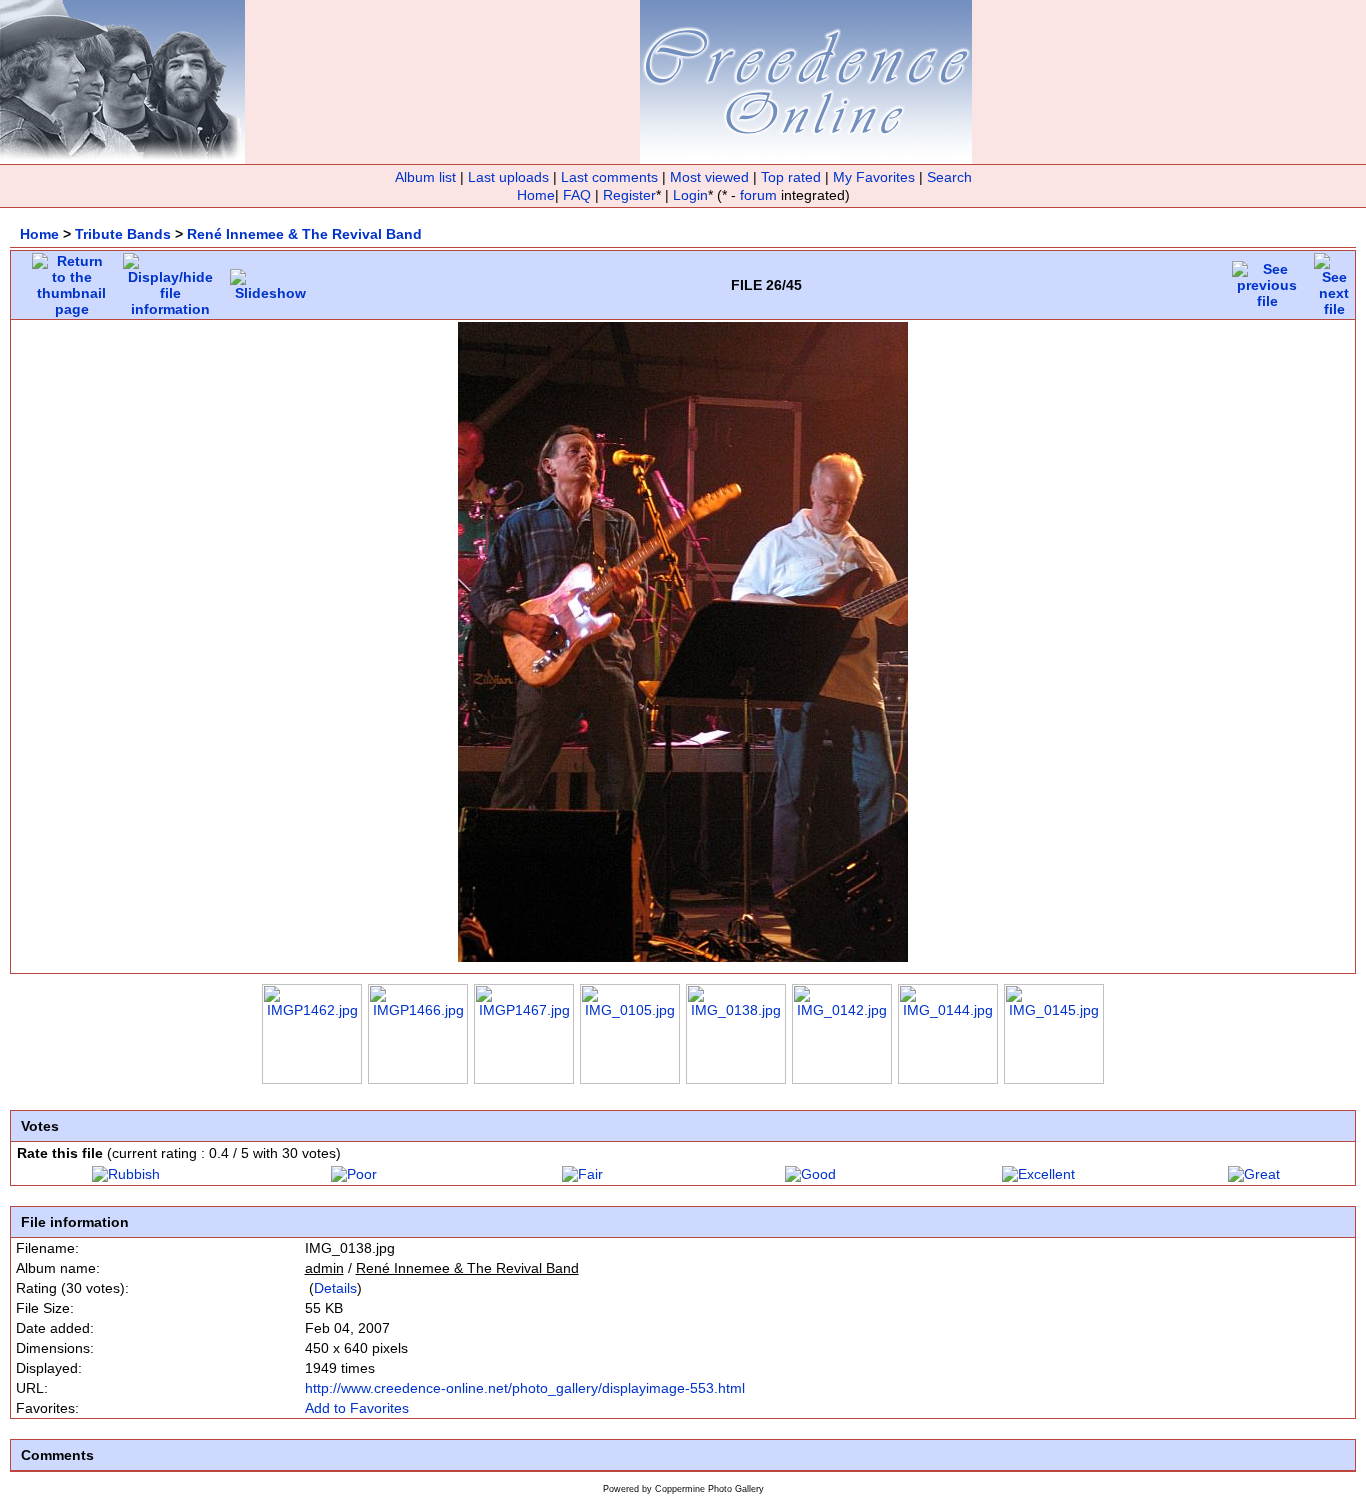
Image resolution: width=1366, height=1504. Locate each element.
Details (335, 1288)
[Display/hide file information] (170, 280)
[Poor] (354, 1174)
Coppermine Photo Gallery (709, 1489)
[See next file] (1334, 280)
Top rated (791, 177)
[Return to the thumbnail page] (71, 280)
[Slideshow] (270, 280)
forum (758, 195)
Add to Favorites (357, 1408)
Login (690, 195)
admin (324, 1268)
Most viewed (709, 177)
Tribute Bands (123, 234)
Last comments (609, 177)
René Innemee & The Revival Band (304, 234)
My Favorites (874, 177)
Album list (425, 177)
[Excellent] (1038, 1174)
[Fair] (582, 1174)
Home (536, 195)
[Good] (810, 1174)
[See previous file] (1267, 280)
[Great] (1254, 1174)
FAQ (577, 195)
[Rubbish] (126, 1174)
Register (629, 195)
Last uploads (508, 177)
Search (949, 177)
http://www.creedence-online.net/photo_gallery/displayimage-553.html (525, 1388)
